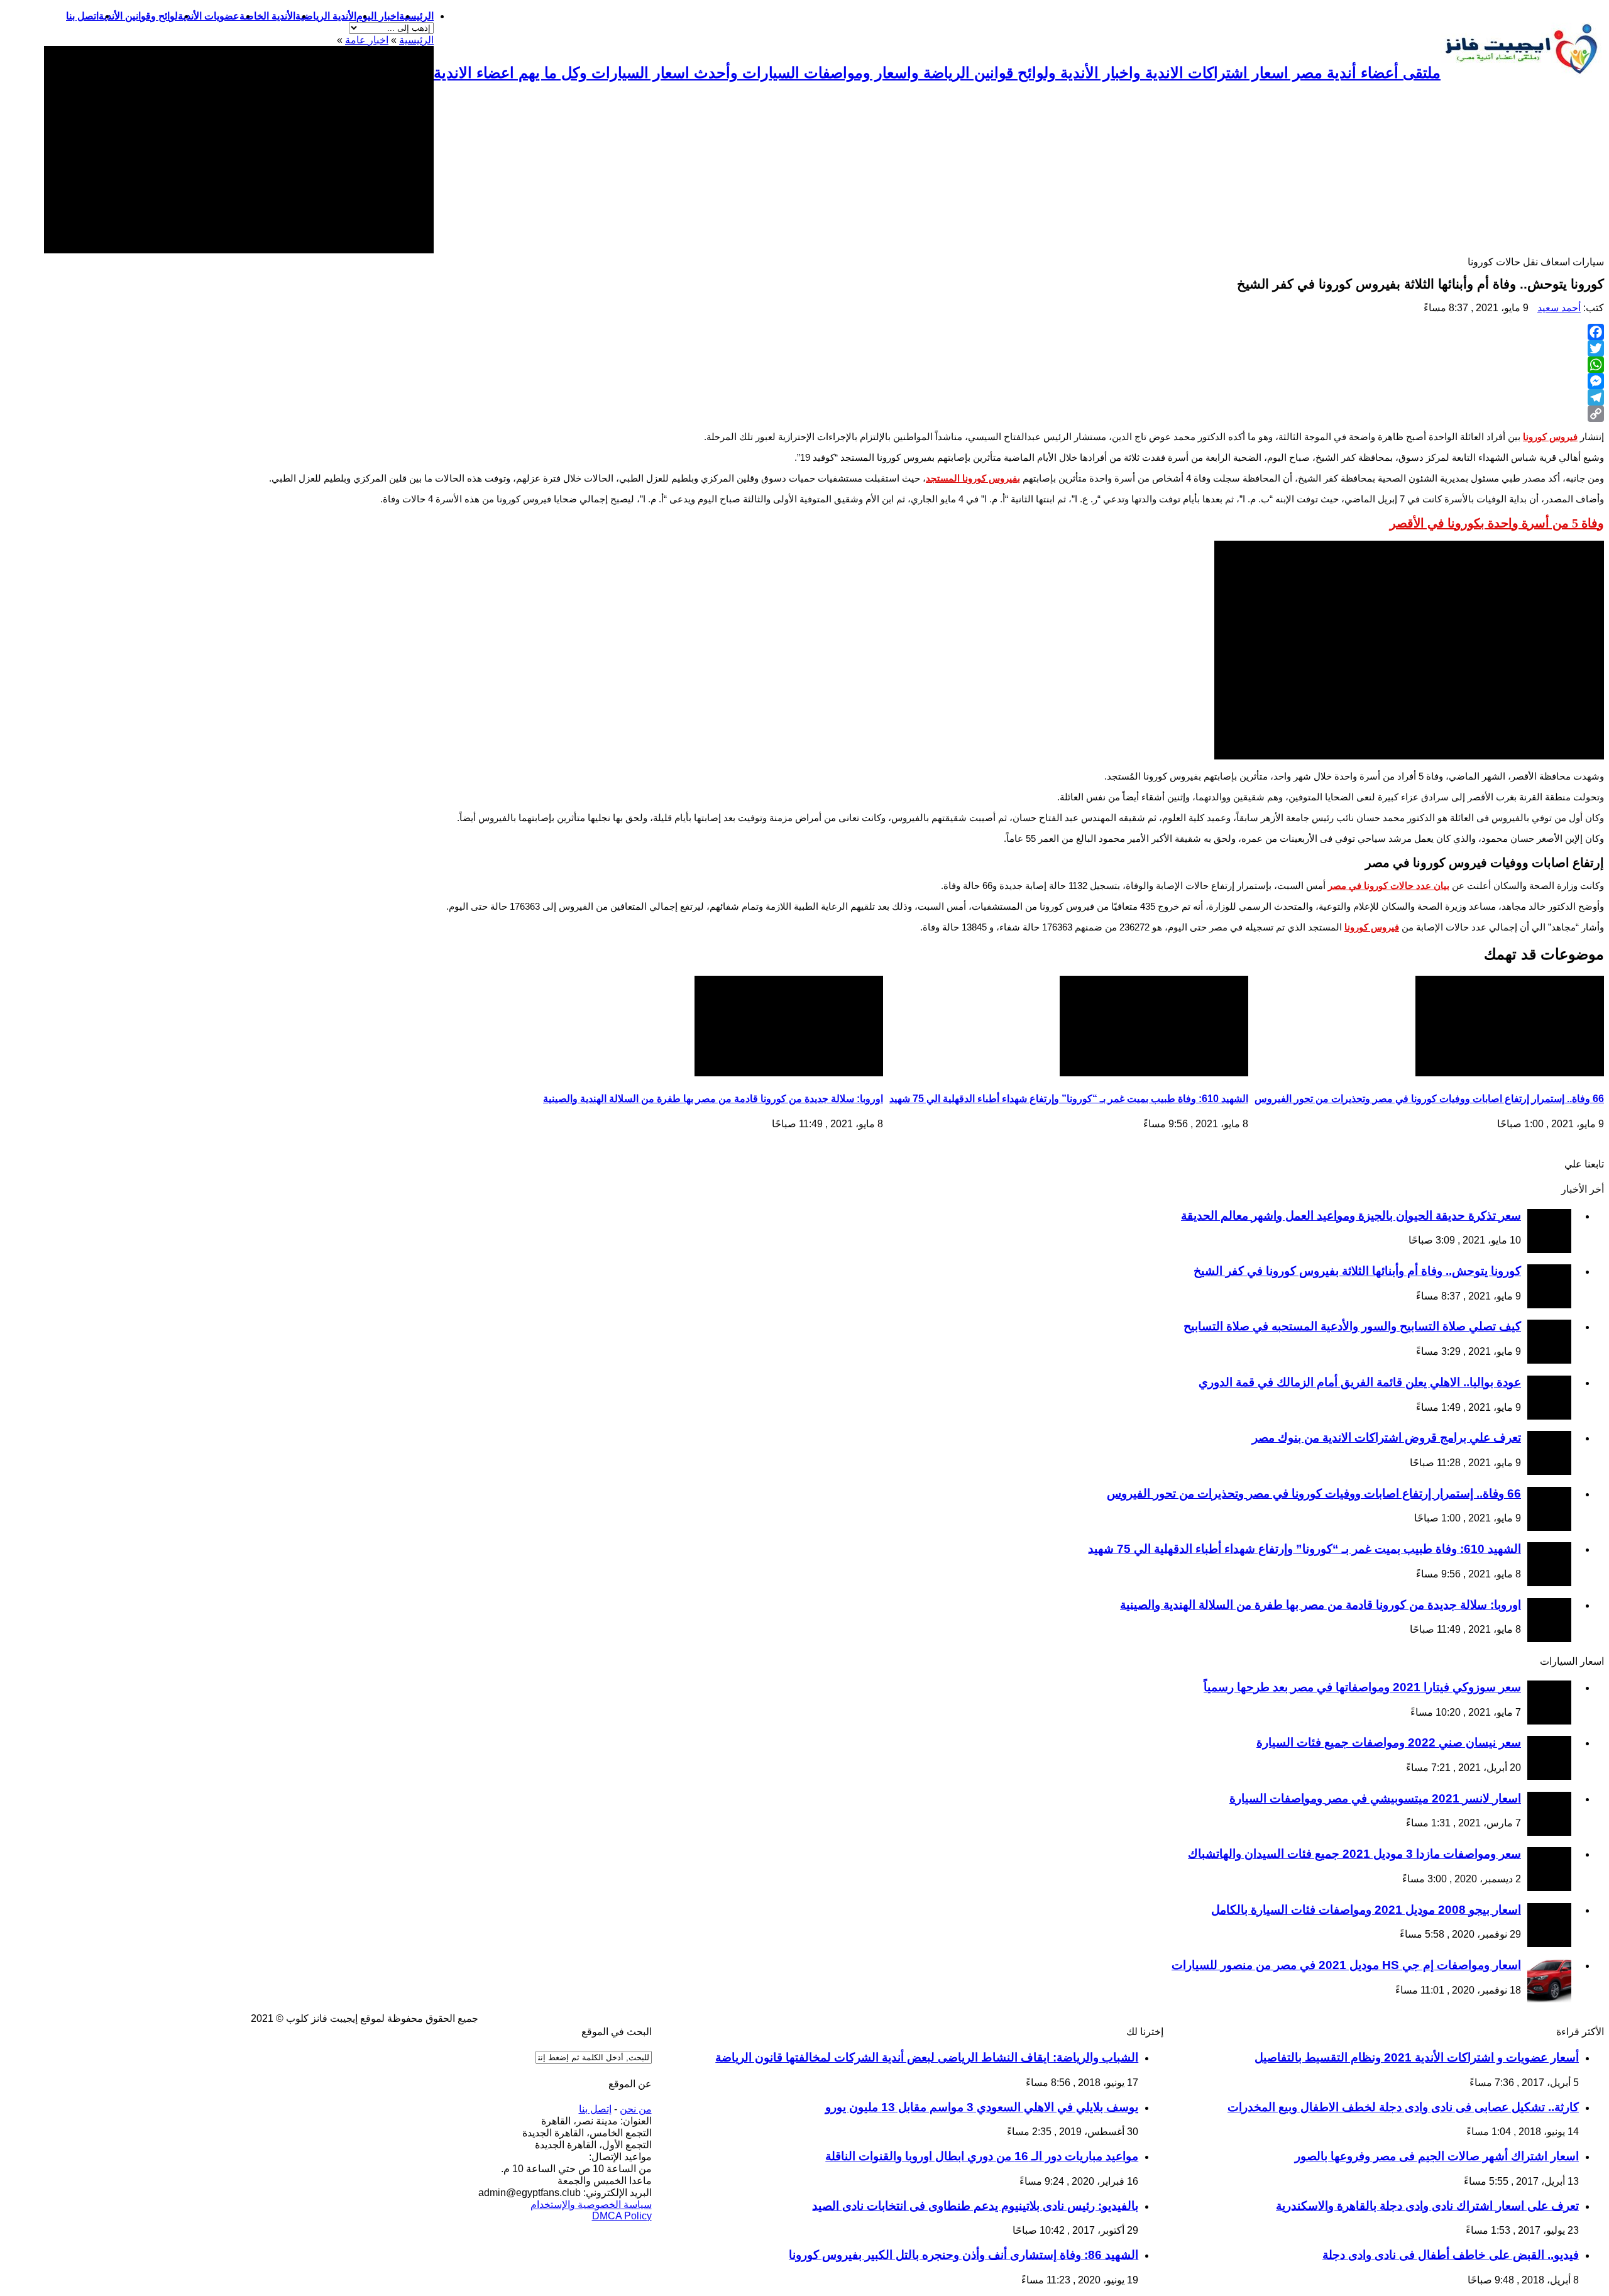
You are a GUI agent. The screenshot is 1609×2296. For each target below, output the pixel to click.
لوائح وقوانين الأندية (138, 16)
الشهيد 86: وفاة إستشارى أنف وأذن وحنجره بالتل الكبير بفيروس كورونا (964, 2255)
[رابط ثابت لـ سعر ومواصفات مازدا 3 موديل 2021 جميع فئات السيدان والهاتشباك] (1549, 1888)
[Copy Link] (804, 414)
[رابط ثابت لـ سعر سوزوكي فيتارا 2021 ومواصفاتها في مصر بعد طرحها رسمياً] (1549, 1721)
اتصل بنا (82, 16)
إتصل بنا (595, 2109)
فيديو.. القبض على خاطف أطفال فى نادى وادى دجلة (1451, 2255)
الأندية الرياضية (326, 16)
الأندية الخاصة (267, 16)
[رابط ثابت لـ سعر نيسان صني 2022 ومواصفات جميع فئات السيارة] (1549, 1776)
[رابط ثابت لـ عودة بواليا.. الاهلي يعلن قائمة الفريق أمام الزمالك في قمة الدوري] (1549, 1416)
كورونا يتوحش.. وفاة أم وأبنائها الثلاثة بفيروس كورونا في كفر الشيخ (1357, 1271)
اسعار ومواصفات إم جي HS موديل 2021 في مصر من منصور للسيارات (1346, 1965)
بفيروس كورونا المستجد (973, 478)
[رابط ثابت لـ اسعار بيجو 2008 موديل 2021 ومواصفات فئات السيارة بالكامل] (1549, 1944)
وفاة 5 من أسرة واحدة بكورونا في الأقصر (1497, 523)
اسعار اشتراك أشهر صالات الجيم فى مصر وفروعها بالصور (1437, 2156)
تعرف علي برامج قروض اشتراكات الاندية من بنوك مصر (1387, 1438)
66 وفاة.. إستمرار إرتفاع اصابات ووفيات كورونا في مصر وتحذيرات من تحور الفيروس (1429, 1099)
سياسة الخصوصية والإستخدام (591, 2205)
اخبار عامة (367, 40)
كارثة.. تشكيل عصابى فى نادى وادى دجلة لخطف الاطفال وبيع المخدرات (1403, 2107)
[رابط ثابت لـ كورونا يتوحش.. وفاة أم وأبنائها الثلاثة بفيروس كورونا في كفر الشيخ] (1549, 1305)
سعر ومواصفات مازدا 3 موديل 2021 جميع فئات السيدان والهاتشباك (1354, 1854)
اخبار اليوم (378, 16)
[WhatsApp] (804, 365)
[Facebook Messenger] (804, 381)
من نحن (636, 2109)
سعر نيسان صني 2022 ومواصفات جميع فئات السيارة (1389, 1742)
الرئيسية (416, 16)
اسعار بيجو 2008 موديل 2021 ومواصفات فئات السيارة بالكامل (1366, 1910)
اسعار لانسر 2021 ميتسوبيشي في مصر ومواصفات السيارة (1375, 1798)
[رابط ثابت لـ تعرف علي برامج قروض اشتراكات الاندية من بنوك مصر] (1549, 1471)
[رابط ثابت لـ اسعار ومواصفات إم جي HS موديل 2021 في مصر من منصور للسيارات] (1549, 1999)
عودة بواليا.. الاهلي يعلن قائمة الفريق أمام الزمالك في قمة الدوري (1360, 1382)
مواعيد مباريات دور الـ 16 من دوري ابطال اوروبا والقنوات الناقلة (982, 2156)
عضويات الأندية (209, 16)
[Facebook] (804, 332)
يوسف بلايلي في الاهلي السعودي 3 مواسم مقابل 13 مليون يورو (982, 2107)
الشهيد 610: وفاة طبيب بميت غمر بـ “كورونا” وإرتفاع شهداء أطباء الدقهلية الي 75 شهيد (1069, 1099)
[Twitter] (804, 348)
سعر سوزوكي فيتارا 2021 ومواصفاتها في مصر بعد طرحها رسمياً (1362, 1687)
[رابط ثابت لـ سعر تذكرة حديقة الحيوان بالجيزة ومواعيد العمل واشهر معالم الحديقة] (1549, 1250)
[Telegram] (804, 397)
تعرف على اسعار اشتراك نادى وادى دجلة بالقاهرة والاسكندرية (1427, 2206)
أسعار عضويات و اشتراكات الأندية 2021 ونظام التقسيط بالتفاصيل (1417, 2057)
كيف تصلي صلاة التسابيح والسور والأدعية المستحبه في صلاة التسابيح (1352, 1326)
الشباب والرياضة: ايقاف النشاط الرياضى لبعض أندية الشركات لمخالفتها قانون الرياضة (927, 2057)
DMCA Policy (622, 2216)
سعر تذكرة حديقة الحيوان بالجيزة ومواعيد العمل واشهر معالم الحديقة (1351, 1216)
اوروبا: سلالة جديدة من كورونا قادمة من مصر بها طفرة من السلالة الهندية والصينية (713, 1099)
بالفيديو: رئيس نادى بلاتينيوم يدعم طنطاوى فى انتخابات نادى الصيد (975, 2206)
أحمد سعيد (1559, 308)
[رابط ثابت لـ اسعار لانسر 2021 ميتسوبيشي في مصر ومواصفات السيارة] (1549, 1832)
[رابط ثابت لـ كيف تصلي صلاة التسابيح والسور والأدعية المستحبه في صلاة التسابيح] (1549, 1360)
